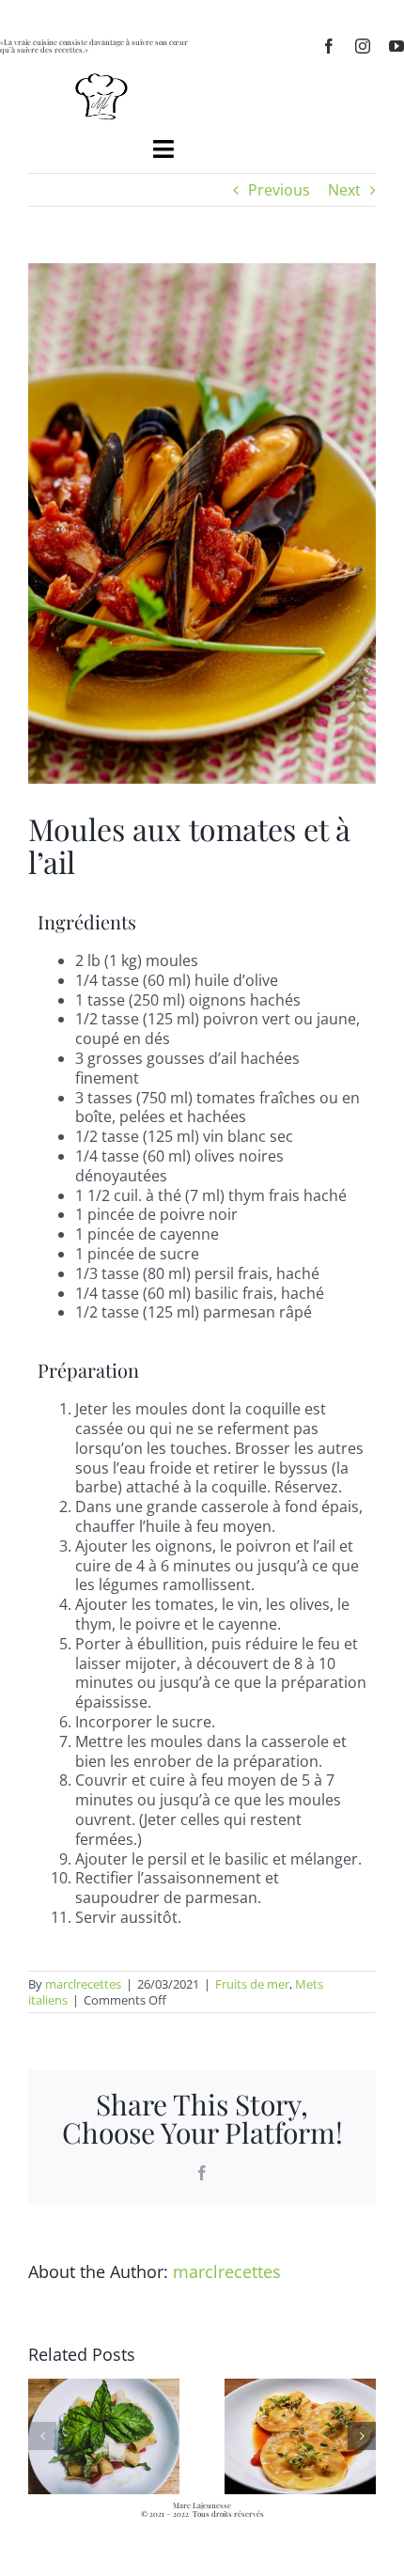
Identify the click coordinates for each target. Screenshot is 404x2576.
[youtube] (396, 46)
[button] (42, 2436)
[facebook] (329, 46)
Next (344, 190)
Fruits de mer (252, 1984)
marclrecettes (83, 1984)
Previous (279, 190)
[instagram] (363, 46)
